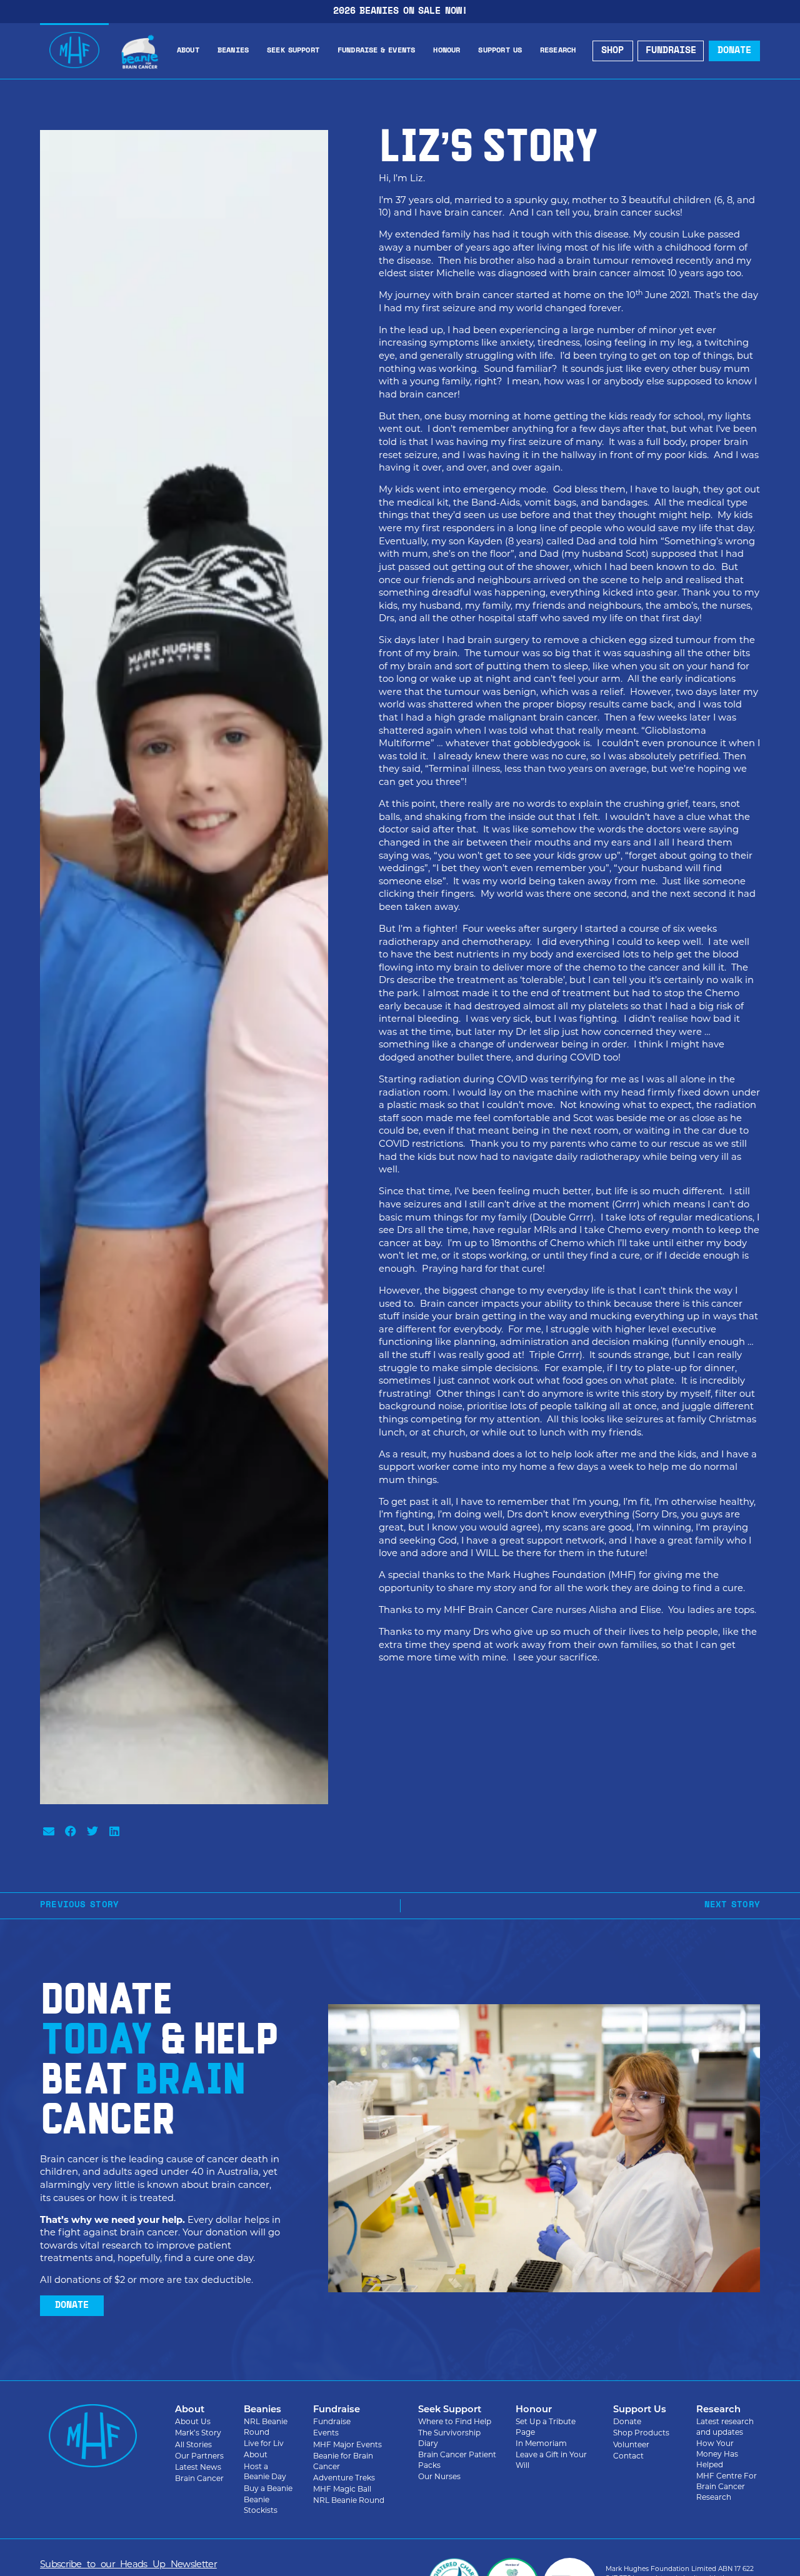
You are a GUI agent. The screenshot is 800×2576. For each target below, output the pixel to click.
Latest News (198, 2467)
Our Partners (199, 2456)
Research (558, 51)
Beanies (233, 51)
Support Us (500, 51)
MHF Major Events (347, 2444)
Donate (627, 2421)
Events (326, 2433)
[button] (48, 1831)
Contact (628, 2456)
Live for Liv (264, 2443)
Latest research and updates (725, 2427)
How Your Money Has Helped (717, 2454)
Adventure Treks (344, 2478)
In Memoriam (541, 2443)
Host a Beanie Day (265, 2472)
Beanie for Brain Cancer (343, 2461)
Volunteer (631, 2444)
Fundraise (332, 2421)
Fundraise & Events (377, 51)
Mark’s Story (198, 2433)
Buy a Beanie (268, 2488)
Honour (447, 51)
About (188, 51)
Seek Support (293, 51)
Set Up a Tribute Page (546, 2427)
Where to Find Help (455, 2421)
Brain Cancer (199, 2478)
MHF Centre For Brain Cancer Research (727, 2486)
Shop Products (641, 2433)
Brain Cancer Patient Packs (457, 2460)
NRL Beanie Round (266, 2427)
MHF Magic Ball (342, 2489)
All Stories (193, 2444)
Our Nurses (439, 2476)
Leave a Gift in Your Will (551, 2460)
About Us (193, 2421)
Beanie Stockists (261, 2505)
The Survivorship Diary (449, 2438)
